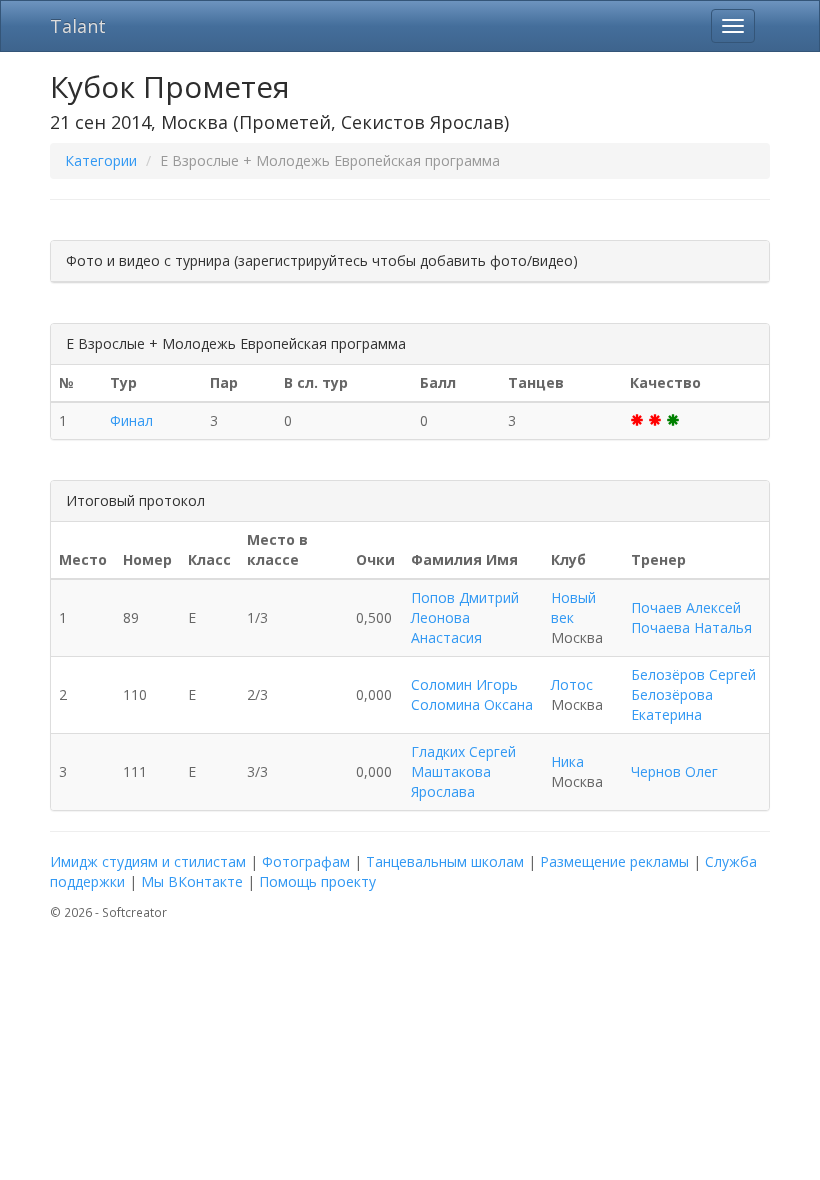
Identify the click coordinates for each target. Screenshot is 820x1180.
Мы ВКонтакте (192, 881)
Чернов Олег (674, 771)
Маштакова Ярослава (451, 781)
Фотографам (306, 861)
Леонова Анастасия (446, 627)
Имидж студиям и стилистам (148, 861)
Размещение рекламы (614, 861)
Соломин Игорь (464, 684)
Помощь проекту (317, 881)
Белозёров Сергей (693, 674)
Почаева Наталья (691, 627)
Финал (131, 420)
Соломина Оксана (472, 704)
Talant (78, 26)
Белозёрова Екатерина (672, 704)
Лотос (572, 684)
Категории (101, 160)
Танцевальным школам (445, 861)
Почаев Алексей (686, 607)
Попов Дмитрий (465, 597)
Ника (567, 761)
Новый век (573, 607)
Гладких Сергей (463, 751)
